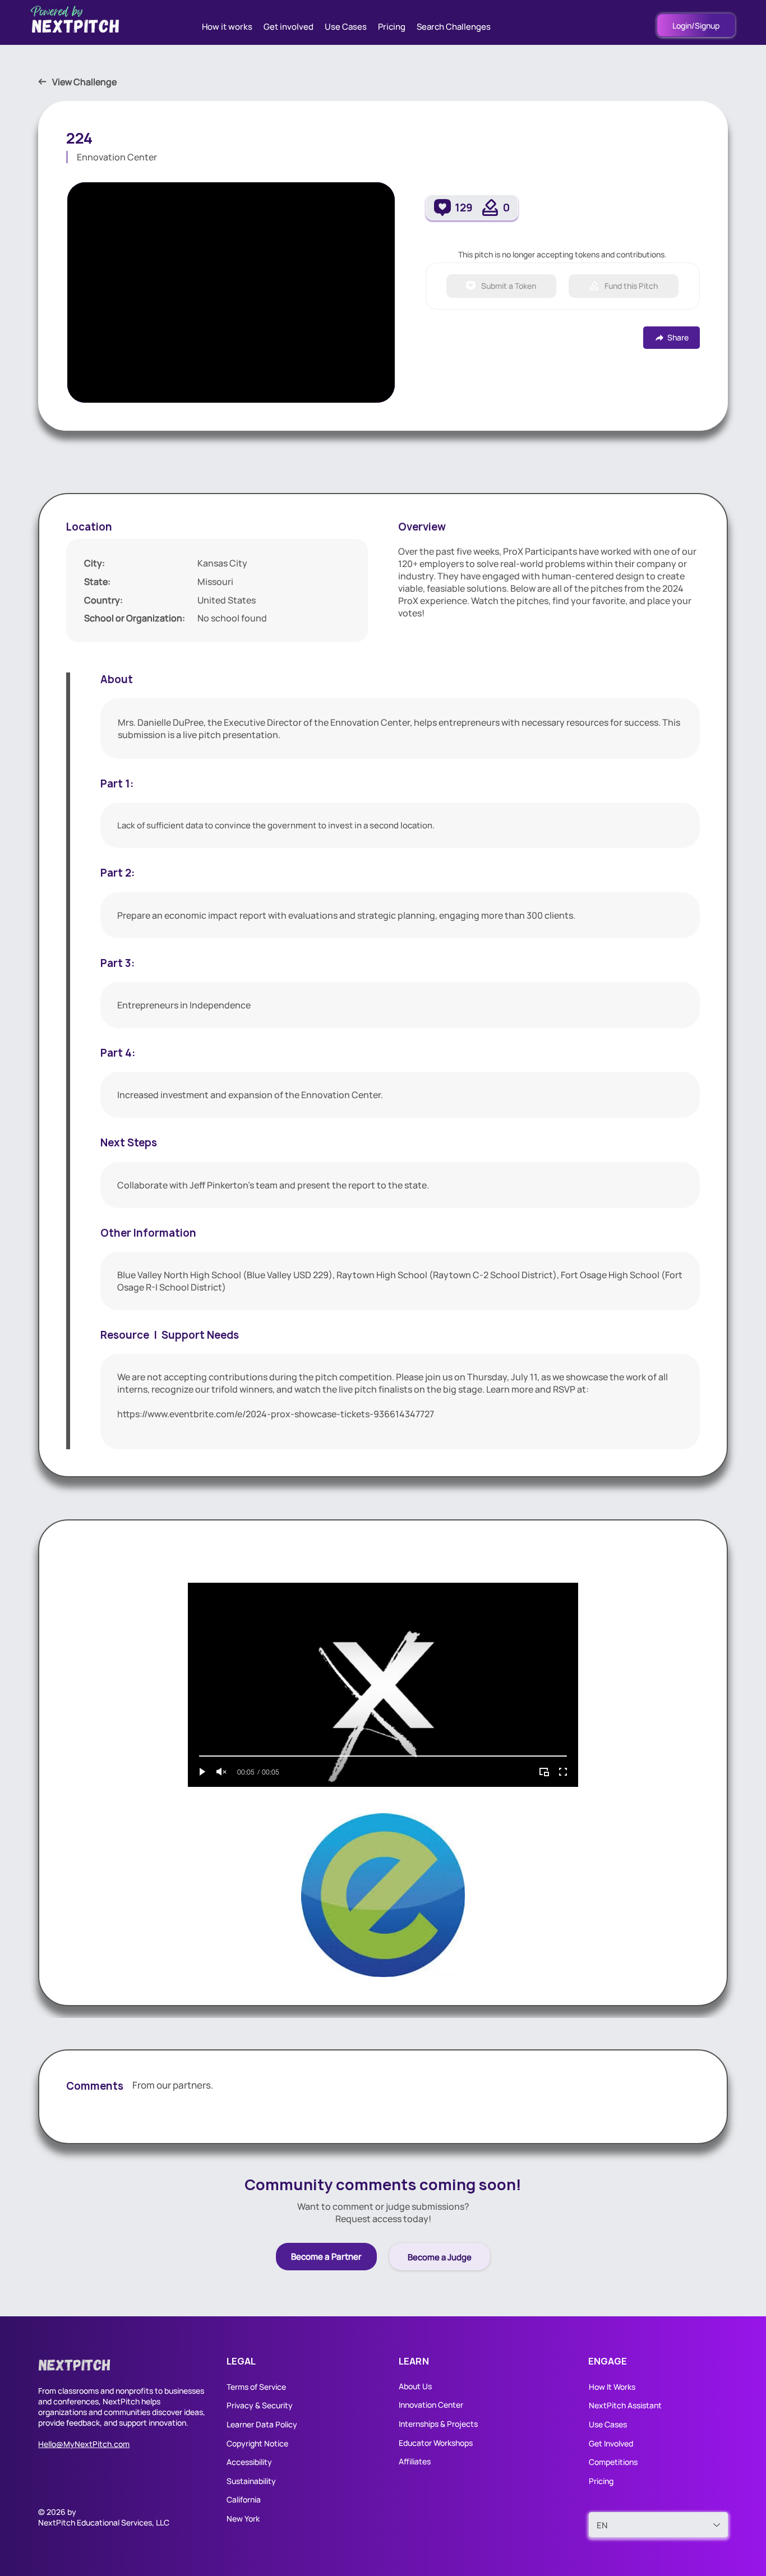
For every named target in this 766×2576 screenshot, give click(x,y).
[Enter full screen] (563, 1772)
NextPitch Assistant (625, 2405)
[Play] (202, 1772)
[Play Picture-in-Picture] (544, 1772)
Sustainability (251, 2481)
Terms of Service (256, 2387)
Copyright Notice (257, 2443)
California (244, 2499)
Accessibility (249, 2462)
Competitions (613, 2462)
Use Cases (609, 2424)
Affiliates (415, 2461)
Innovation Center (431, 2405)
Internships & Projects (438, 2424)
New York (243, 2519)
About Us (415, 2386)
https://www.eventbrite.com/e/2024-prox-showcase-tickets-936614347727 (276, 1414)
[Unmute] (222, 1772)
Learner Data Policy (262, 2424)
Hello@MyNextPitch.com (84, 2444)
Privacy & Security (260, 2405)
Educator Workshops (436, 2443)
